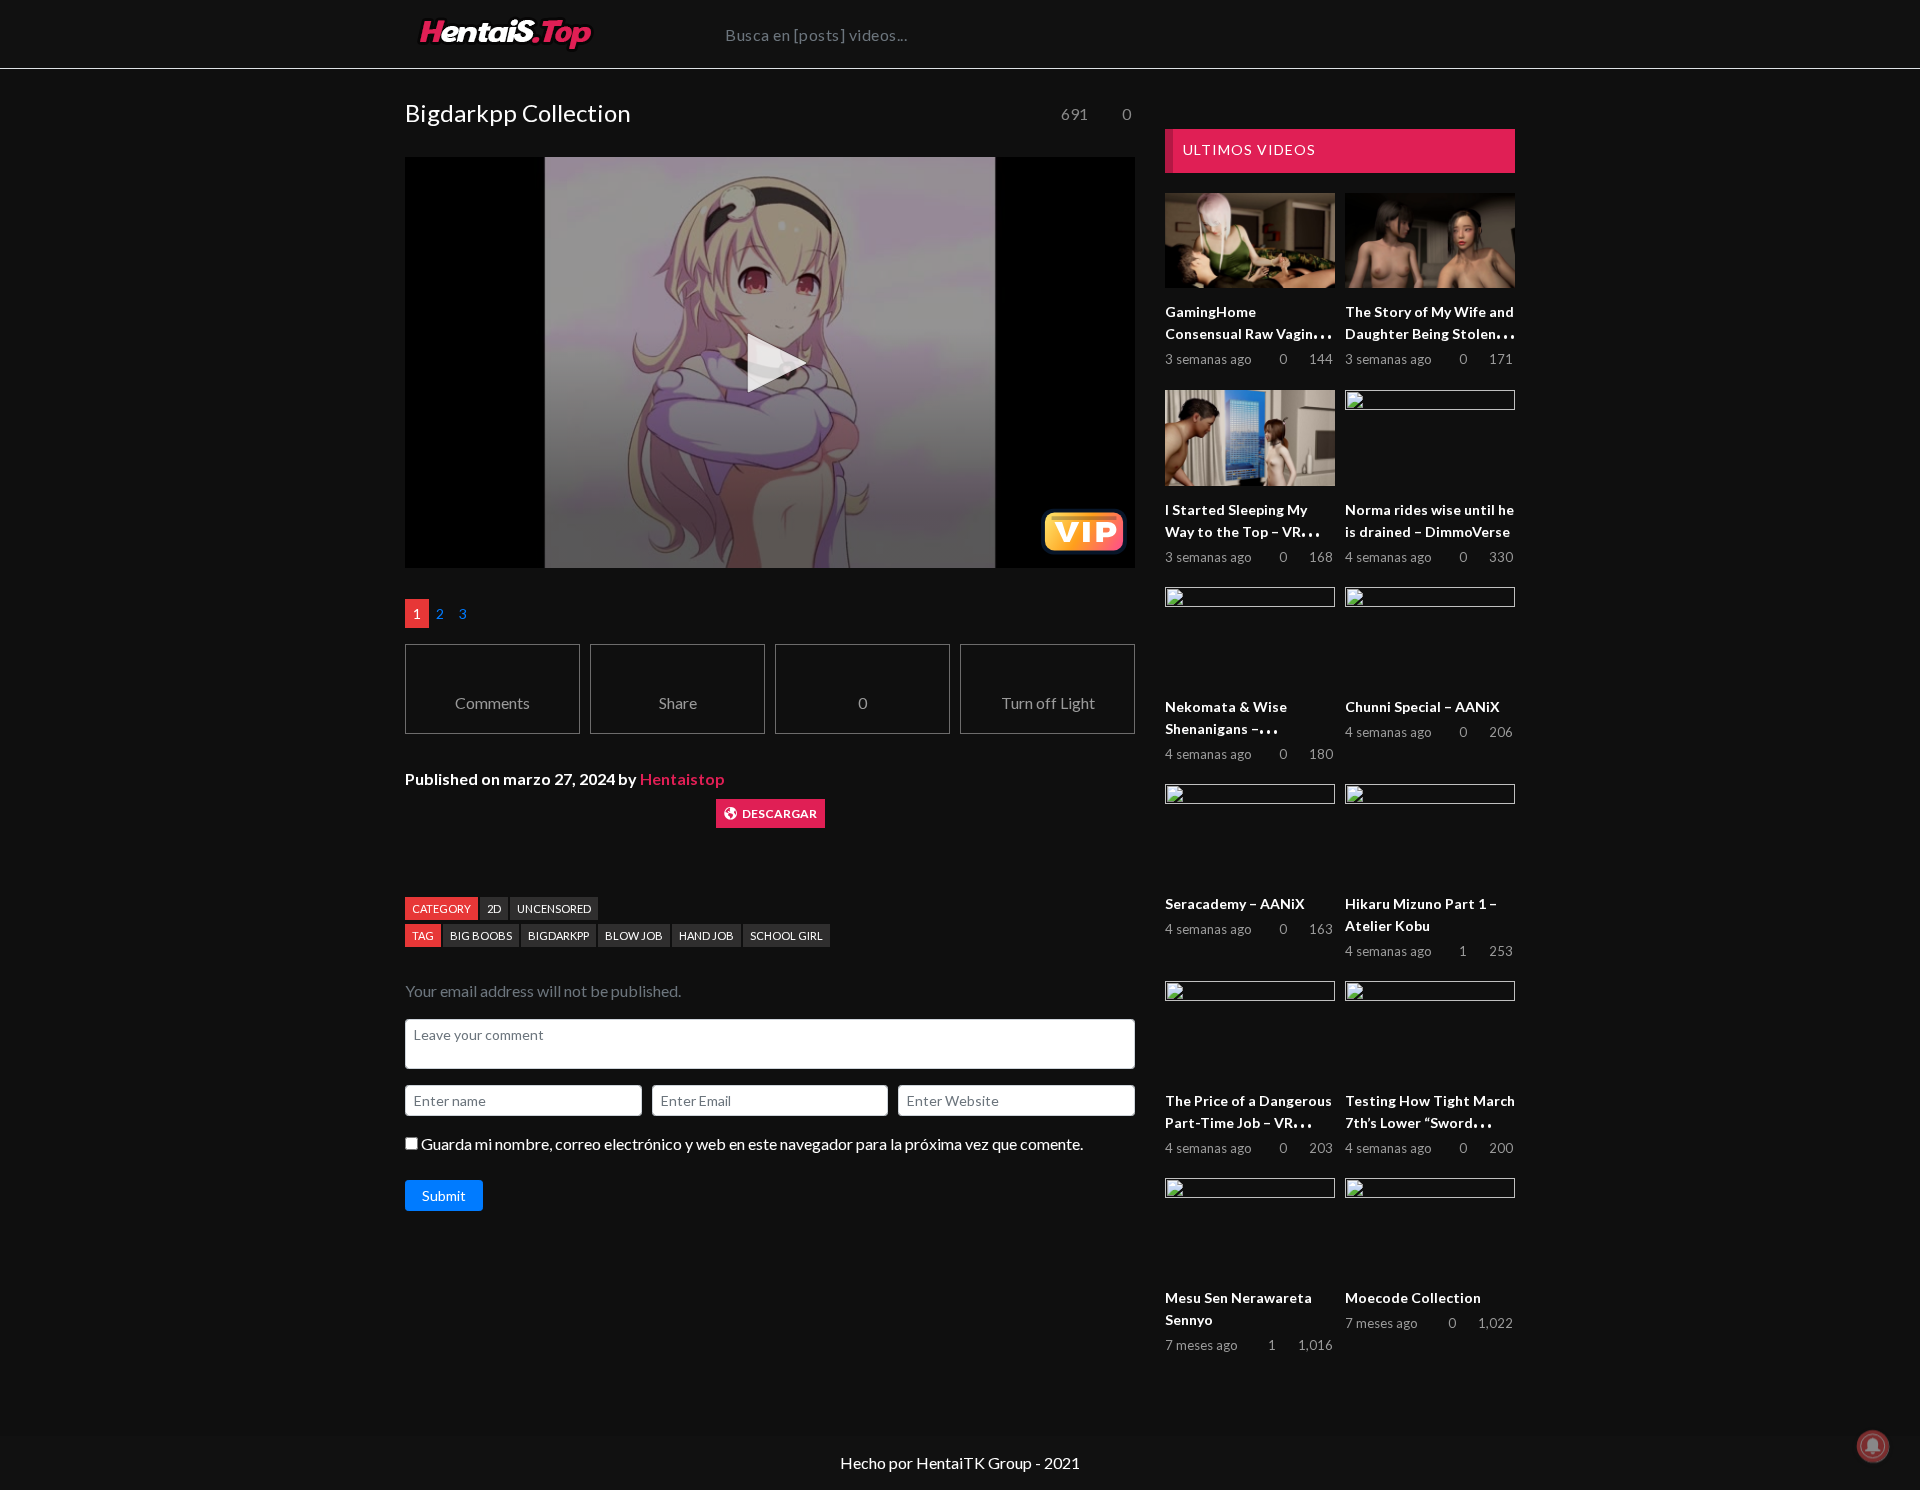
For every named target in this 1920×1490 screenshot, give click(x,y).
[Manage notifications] (1873, 1446)
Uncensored (554, 908)
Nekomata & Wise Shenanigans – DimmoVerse (1226, 728)
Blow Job (634, 935)
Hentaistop (682, 778)
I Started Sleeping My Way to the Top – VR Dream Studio (1236, 531)
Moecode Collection (1413, 1297)
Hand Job (706, 935)
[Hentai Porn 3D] (505, 34)
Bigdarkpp (558, 935)
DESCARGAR (779, 813)
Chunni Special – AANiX (1422, 706)
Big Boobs (481, 935)
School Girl (786, 935)
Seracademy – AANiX (1235, 903)
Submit (444, 1195)
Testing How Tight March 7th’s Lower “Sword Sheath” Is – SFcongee (1430, 1122)
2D (494, 908)
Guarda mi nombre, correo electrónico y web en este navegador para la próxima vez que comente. (752, 1143)
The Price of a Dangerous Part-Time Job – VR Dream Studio (1248, 1122)
